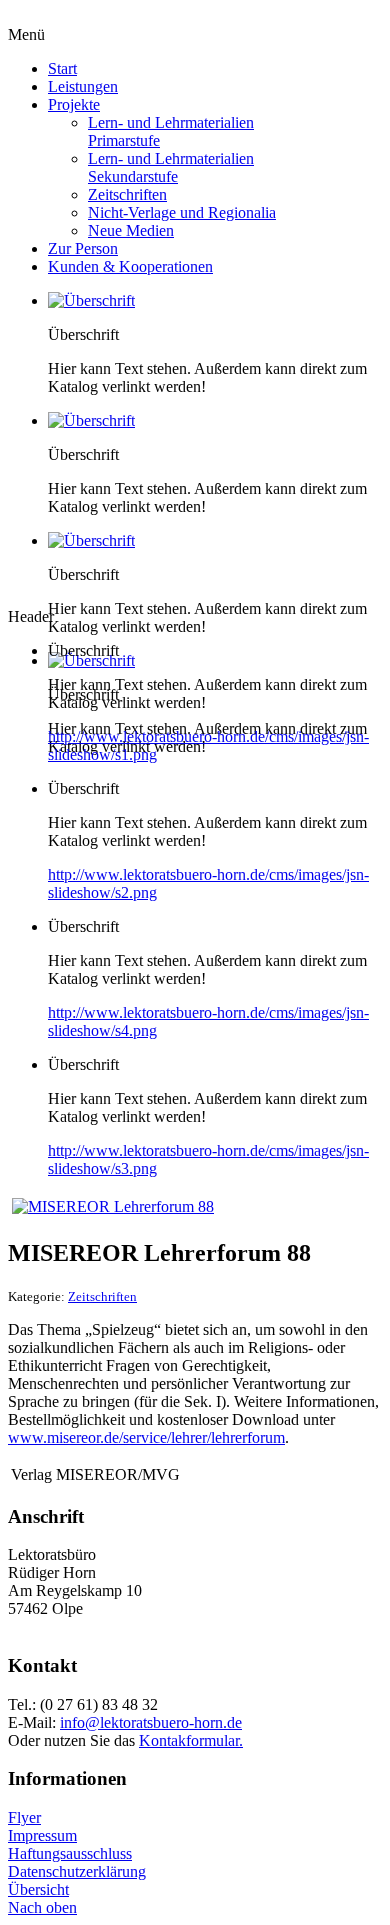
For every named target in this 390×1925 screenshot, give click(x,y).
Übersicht (38, 1889)
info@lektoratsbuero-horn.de (151, 1722)
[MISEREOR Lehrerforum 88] (113, 1206)
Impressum (42, 1835)
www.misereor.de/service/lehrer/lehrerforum (146, 1437)
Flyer (24, 1817)
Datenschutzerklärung (77, 1871)
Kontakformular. (191, 1740)
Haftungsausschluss (70, 1853)
